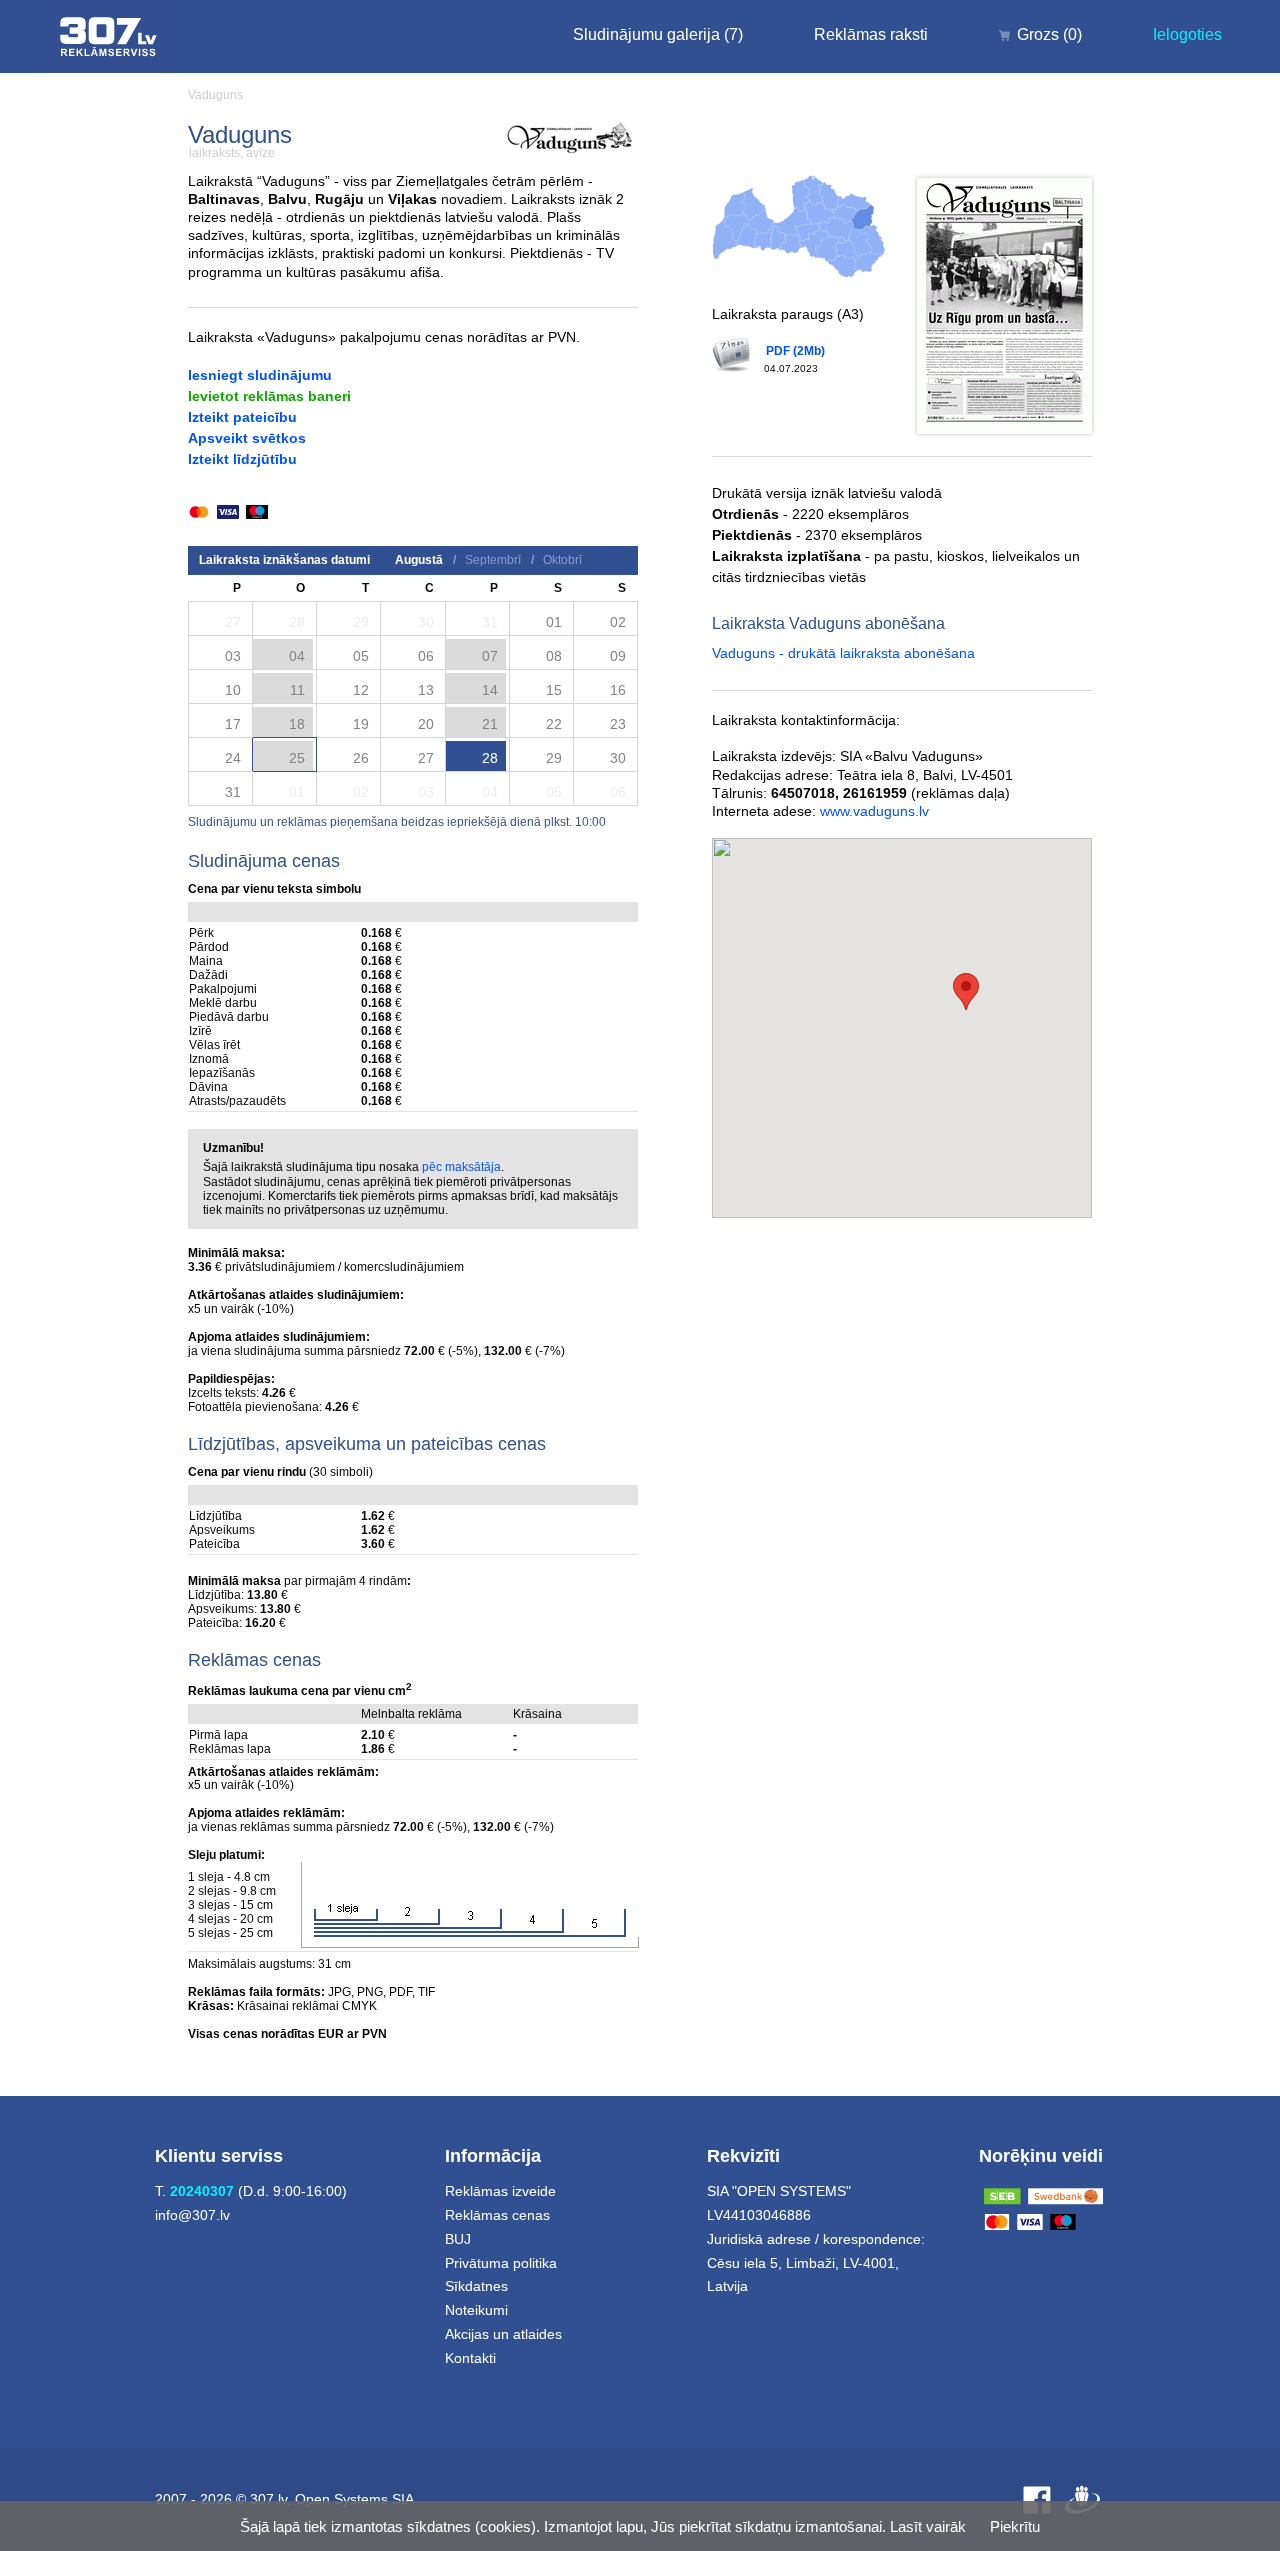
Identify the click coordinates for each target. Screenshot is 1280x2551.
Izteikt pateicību (242, 417)
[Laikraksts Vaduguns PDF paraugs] (1004, 306)
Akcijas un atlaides (503, 2334)
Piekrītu (1015, 2526)
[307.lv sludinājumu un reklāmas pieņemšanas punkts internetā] (108, 36)
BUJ (458, 2239)
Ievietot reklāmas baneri (269, 396)
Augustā (419, 560)
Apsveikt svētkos (247, 438)
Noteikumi (476, 2310)
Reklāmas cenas (497, 2215)
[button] (966, 991)
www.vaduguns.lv (874, 811)
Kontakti (470, 2358)
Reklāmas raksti (871, 34)
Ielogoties (1187, 34)
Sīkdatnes (476, 2286)
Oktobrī (562, 560)
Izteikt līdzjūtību (242, 459)
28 (490, 758)
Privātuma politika (501, 2263)
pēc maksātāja (461, 1167)
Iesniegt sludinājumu (260, 375)
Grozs (1049, 34)
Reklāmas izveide (500, 2191)
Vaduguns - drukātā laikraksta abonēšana (843, 653)
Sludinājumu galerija (658, 34)
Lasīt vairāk (928, 2526)
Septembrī (493, 560)
